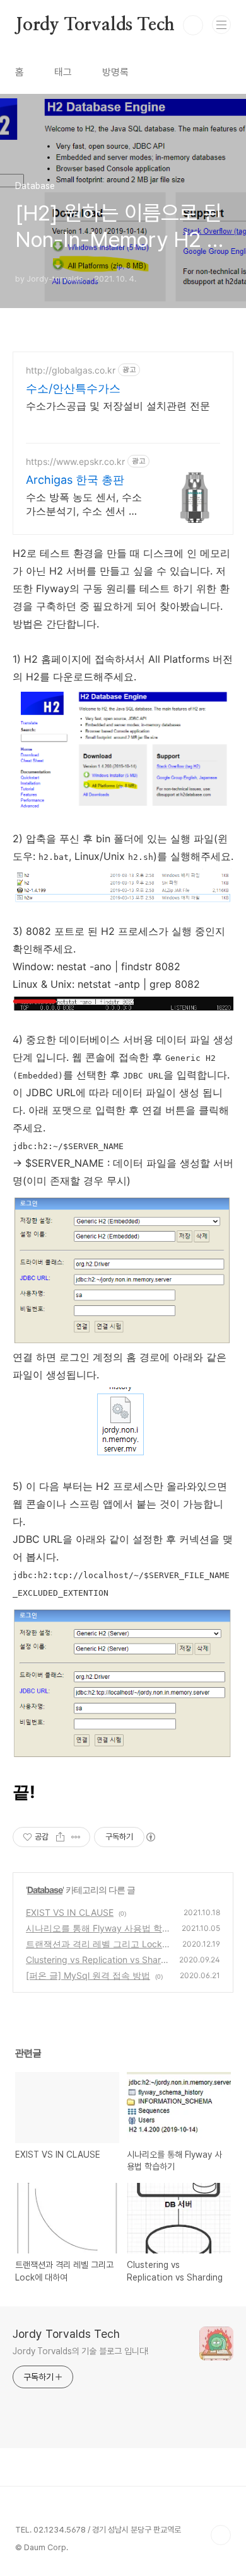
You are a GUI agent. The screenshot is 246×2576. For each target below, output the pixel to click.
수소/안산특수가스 (73, 388)
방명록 (115, 72)
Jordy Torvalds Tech (95, 25)
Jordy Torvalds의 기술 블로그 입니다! (80, 2351)
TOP (221, 2535)
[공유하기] (60, 1837)
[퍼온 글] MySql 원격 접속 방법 (88, 1975)
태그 (63, 72)
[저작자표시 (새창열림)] (150, 1837)
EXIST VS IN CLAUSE (70, 1912)
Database (45, 1890)
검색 (193, 25)
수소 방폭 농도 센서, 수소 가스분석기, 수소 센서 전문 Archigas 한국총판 (84, 504)
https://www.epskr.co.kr (75, 461)
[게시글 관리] (76, 1837)
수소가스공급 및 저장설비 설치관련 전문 (118, 406)
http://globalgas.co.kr (71, 370)
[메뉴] (221, 25)
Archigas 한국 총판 (75, 480)
